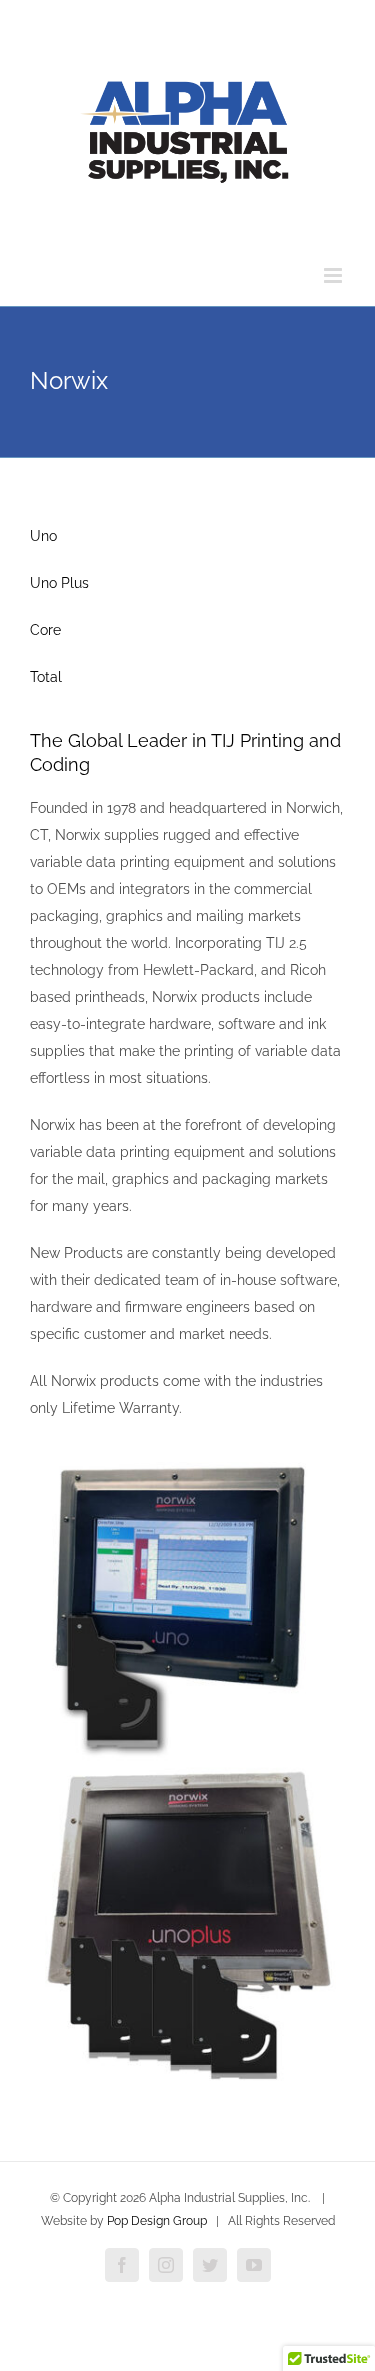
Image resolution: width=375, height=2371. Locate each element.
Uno (43, 536)
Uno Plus (59, 583)
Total (46, 677)
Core (45, 630)
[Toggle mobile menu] (334, 275)
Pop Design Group (157, 2221)
